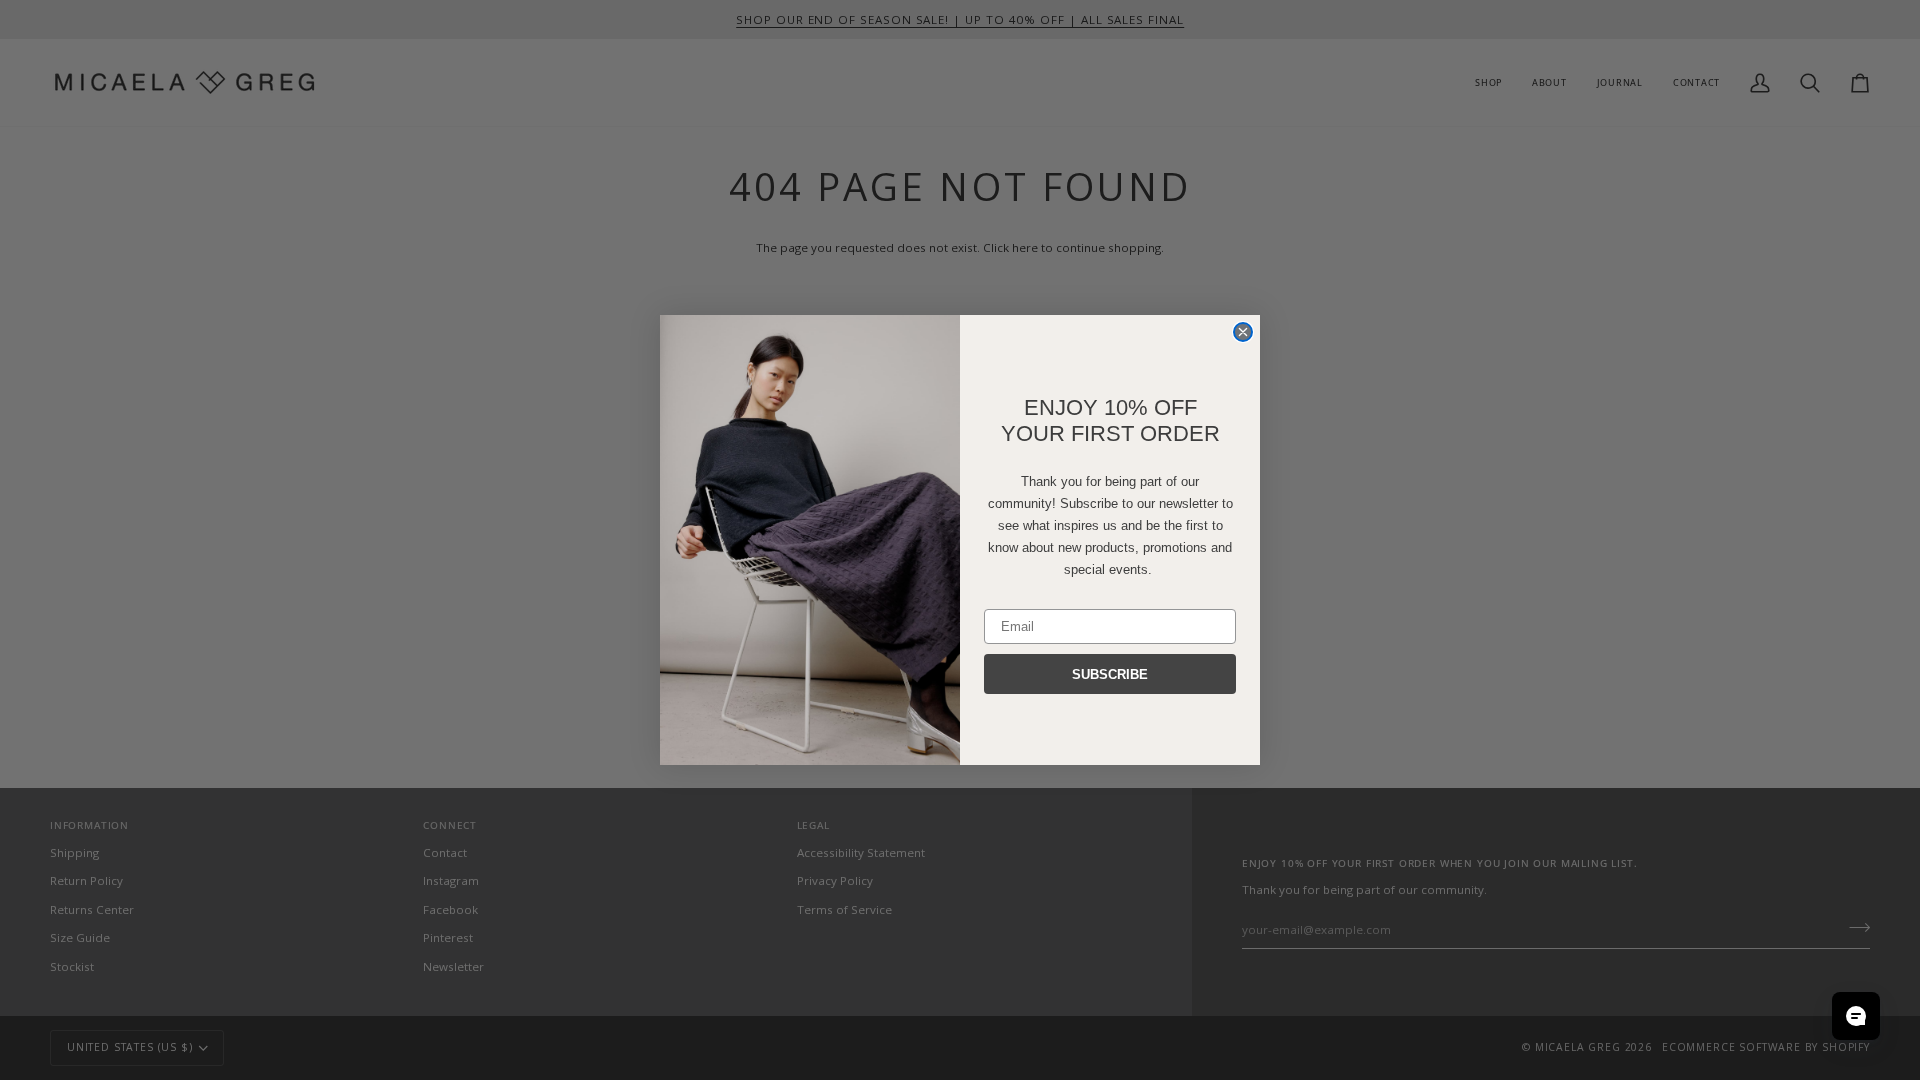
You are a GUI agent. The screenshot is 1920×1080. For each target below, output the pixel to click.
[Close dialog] (1243, 332)
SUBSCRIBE (1110, 674)
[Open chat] (1856, 1016)
